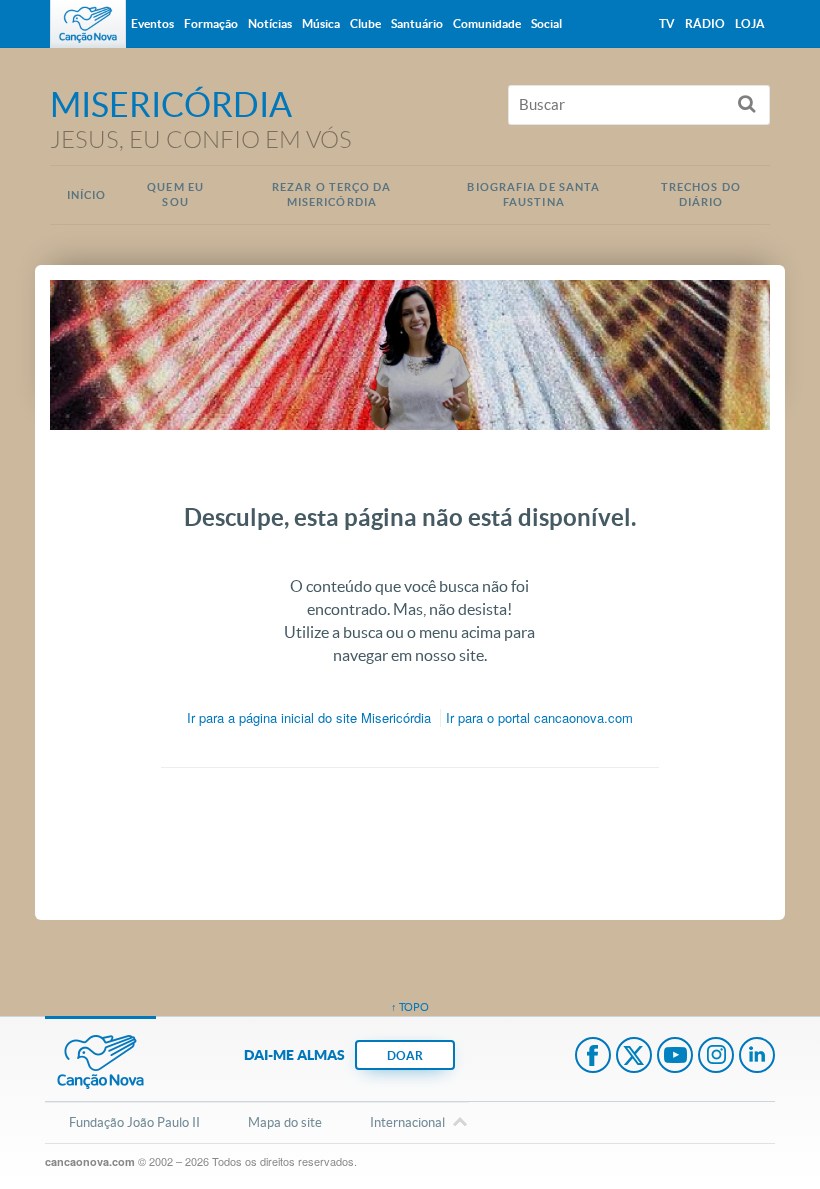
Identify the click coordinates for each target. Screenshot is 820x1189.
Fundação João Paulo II (134, 1122)
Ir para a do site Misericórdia (309, 717)
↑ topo (410, 1007)
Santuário (417, 23)
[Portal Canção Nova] (88, 24)
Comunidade (487, 23)
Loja (750, 23)
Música (321, 23)
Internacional (407, 1122)
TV (667, 23)
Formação (211, 23)
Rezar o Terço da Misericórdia (332, 194)
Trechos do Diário (701, 194)
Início (87, 195)
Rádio (705, 23)
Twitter (634, 1057)
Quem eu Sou (175, 194)
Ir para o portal (539, 717)
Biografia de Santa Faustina (533, 194)
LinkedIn (757, 1057)
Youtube (675, 1057)
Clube (365, 23)
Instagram (716, 1057)
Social (546, 23)
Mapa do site (285, 1122)
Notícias (270, 23)
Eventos (152, 23)
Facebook (593, 1057)
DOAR (405, 1055)
